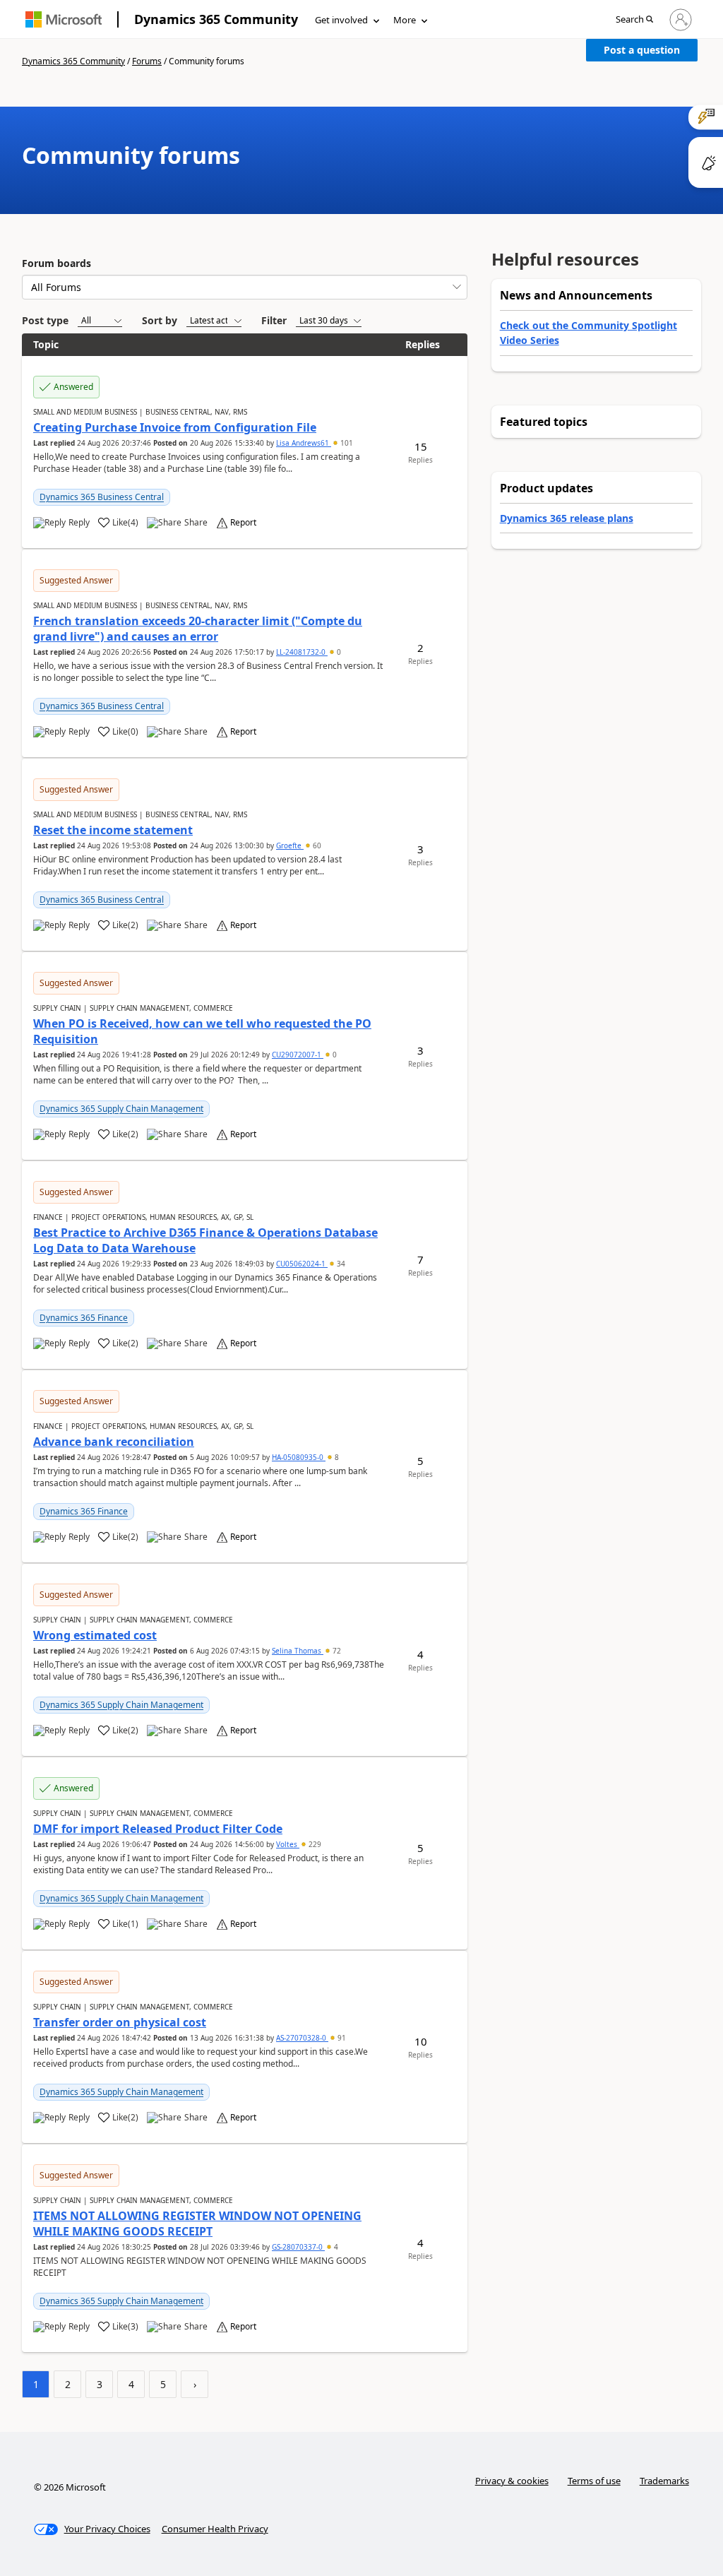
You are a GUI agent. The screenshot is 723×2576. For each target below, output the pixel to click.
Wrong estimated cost (95, 1635)
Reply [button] (79, 523)
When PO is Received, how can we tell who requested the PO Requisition (202, 1031)
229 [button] (314, 1844)
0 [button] (338, 652)
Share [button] (196, 523)
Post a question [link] (642, 50)
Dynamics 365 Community (216, 19)
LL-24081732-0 (302, 652)
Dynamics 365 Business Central (102, 497)
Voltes (288, 1844)
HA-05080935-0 (299, 1457)
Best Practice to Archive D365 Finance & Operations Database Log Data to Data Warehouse (205, 1240)
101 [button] (346, 443)
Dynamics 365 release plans (567, 518)
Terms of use (594, 2481)
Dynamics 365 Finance (84, 1318)
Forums (147, 61)
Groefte (290, 845)
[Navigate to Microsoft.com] (64, 19)
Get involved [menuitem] (341, 20)
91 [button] (341, 2038)
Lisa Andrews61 (304, 443)
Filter (274, 320)
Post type (45, 320)
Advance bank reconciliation (114, 1442)
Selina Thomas (298, 1651)
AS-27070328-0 (302, 2038)
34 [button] (340, 1264)
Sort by (160, 320)
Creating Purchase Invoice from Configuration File (175, 427)
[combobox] (245, 287)
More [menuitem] (405, 20)
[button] (634, 20)
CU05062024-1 (302, 1264)
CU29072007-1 (298, 1055)
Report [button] (243, 523)
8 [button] (336, 1457)
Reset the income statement (113, 830)
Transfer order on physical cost (120, 2022)
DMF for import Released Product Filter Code (158, 1829)
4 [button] (335, 2247)
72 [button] (336, 1651)
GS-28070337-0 (298, 2247)
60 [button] (316, 845)
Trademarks (664, 2481)
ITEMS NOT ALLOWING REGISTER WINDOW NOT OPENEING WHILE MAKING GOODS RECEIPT (197, 2224)
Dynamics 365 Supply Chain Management (121, 1109)
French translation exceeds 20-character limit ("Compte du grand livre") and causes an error (198, 629)
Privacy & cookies (512, 2481)
